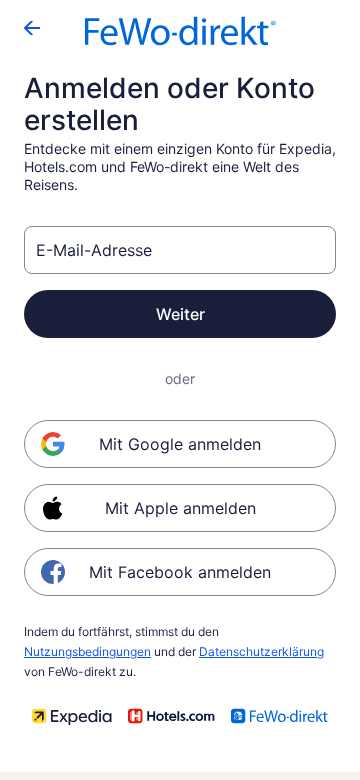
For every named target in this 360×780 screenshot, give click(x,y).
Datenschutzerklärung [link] (261, 651)
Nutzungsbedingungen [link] (87, 651)
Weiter (180, 314)
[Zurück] (32, 28)
